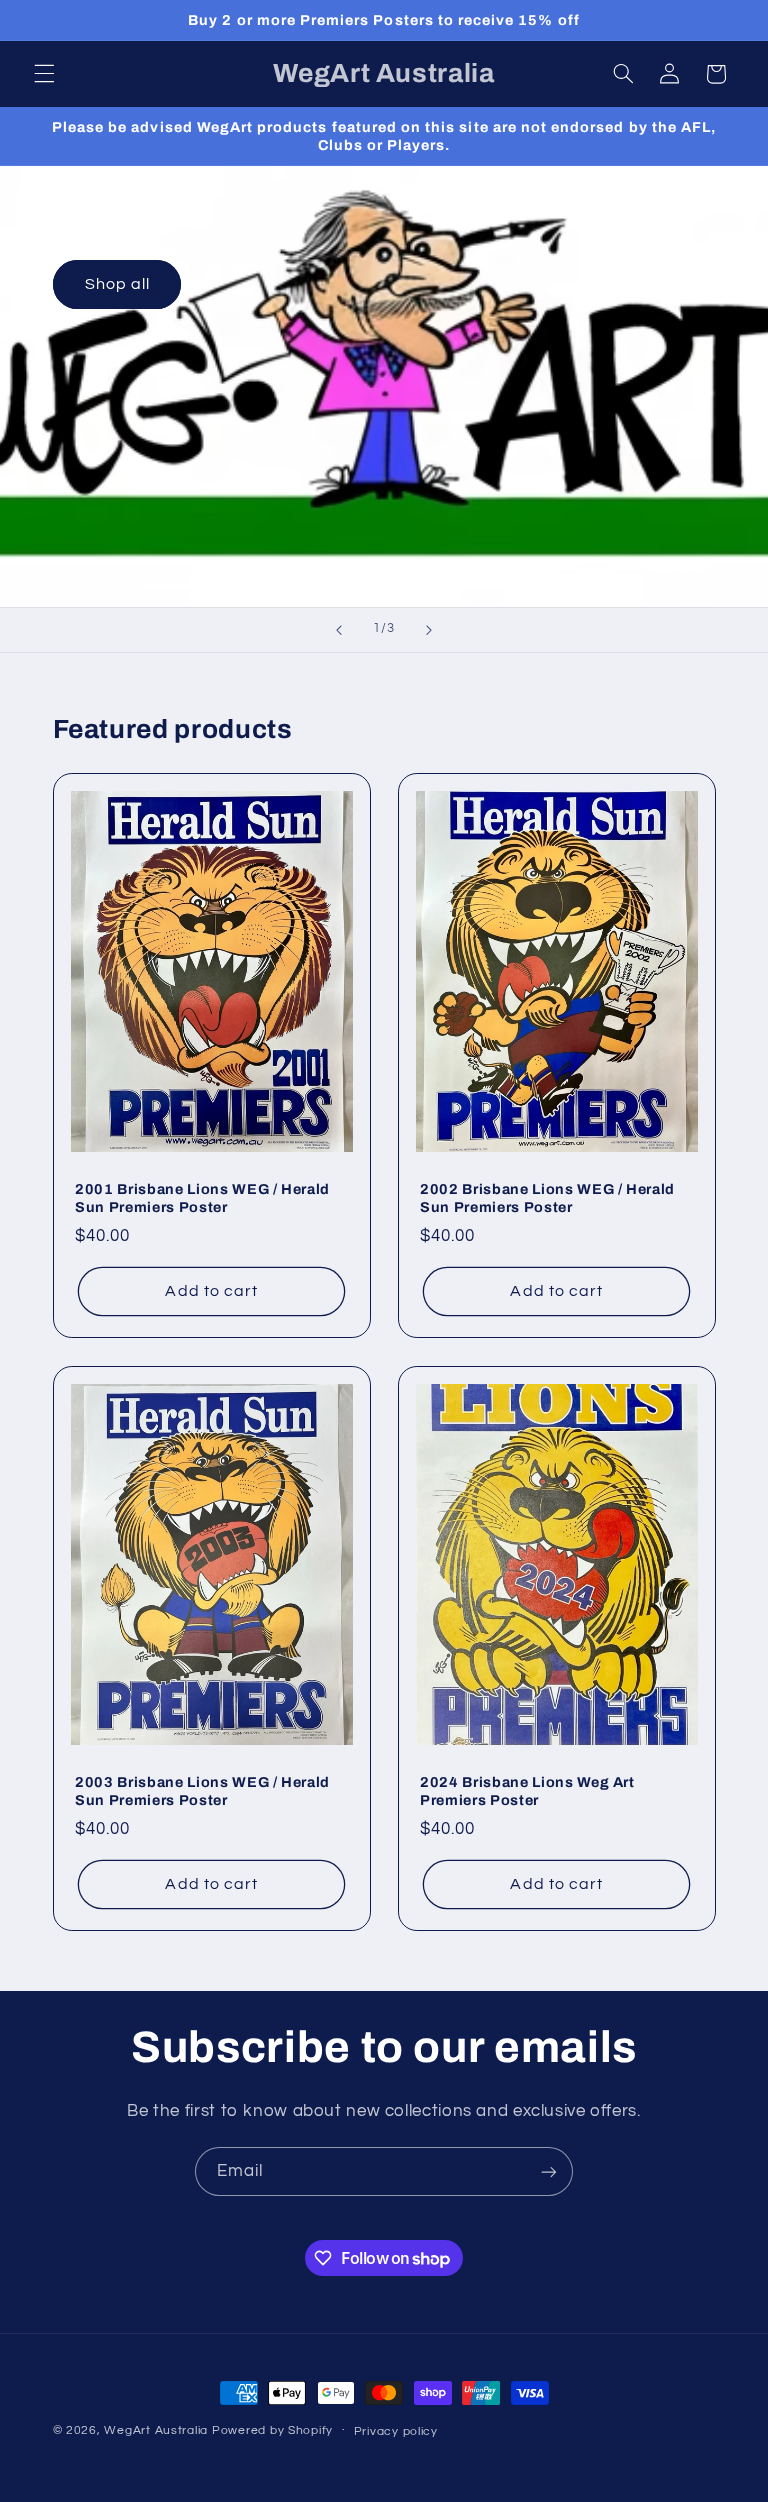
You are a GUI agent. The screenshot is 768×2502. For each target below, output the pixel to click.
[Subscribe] (549, 2171)
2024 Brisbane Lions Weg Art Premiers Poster (527, 1791)
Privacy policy (396, 2431)
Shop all (116, 285)
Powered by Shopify (272, 2430)
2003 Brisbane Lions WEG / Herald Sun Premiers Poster (202, 1791)
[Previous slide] (339, 630)
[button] (44, 74)
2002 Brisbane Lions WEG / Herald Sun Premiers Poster (547, 1198)
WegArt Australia (156, 2430)
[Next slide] (429, 630)
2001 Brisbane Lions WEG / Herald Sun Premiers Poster (202, 1198)
